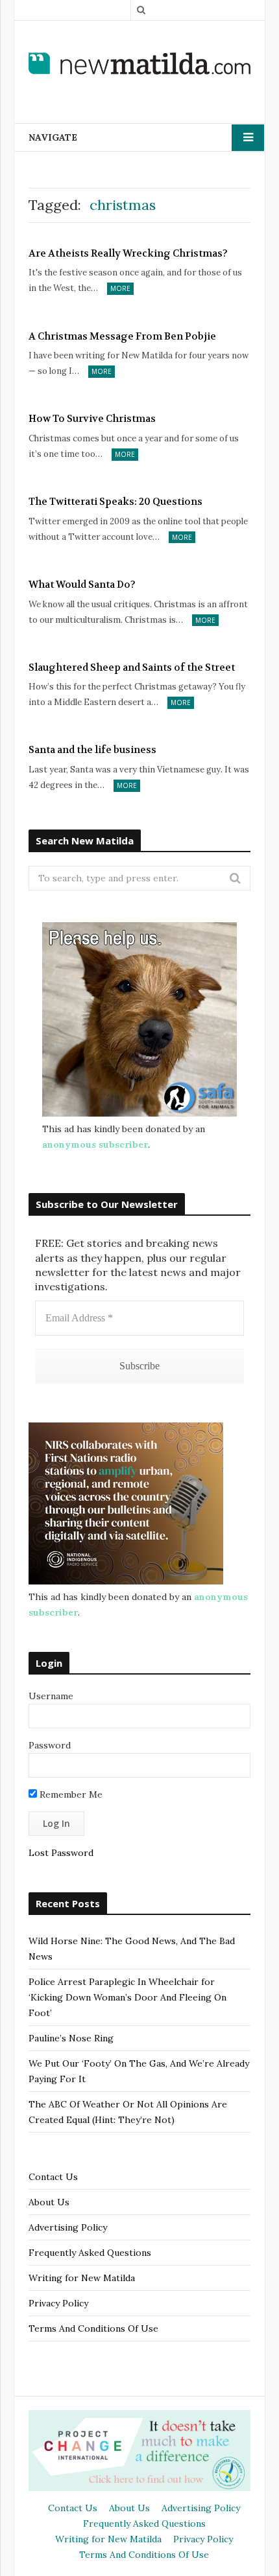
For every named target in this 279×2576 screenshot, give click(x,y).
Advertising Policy (68, 2227)
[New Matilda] (139, 64)
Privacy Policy (58, 2303)
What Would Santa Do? (82, 585)
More (120, 288)
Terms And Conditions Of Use (93, 2328)
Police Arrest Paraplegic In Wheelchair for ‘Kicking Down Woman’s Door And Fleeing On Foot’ (127, 1997)
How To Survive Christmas (92, 419)
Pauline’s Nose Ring (71, 2038)
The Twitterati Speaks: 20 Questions (115, 502)
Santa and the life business (92, 750)
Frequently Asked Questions (90, 2253)
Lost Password (61, 1853)
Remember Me (70, 1794)
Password (50, 1745)
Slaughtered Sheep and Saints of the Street (132, 667)
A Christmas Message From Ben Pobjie (122, 336)
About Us (49, 2202)
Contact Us (53, 2177)
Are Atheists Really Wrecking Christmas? (128, 253)
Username (51, 1696)
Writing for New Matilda (82, 2278)
